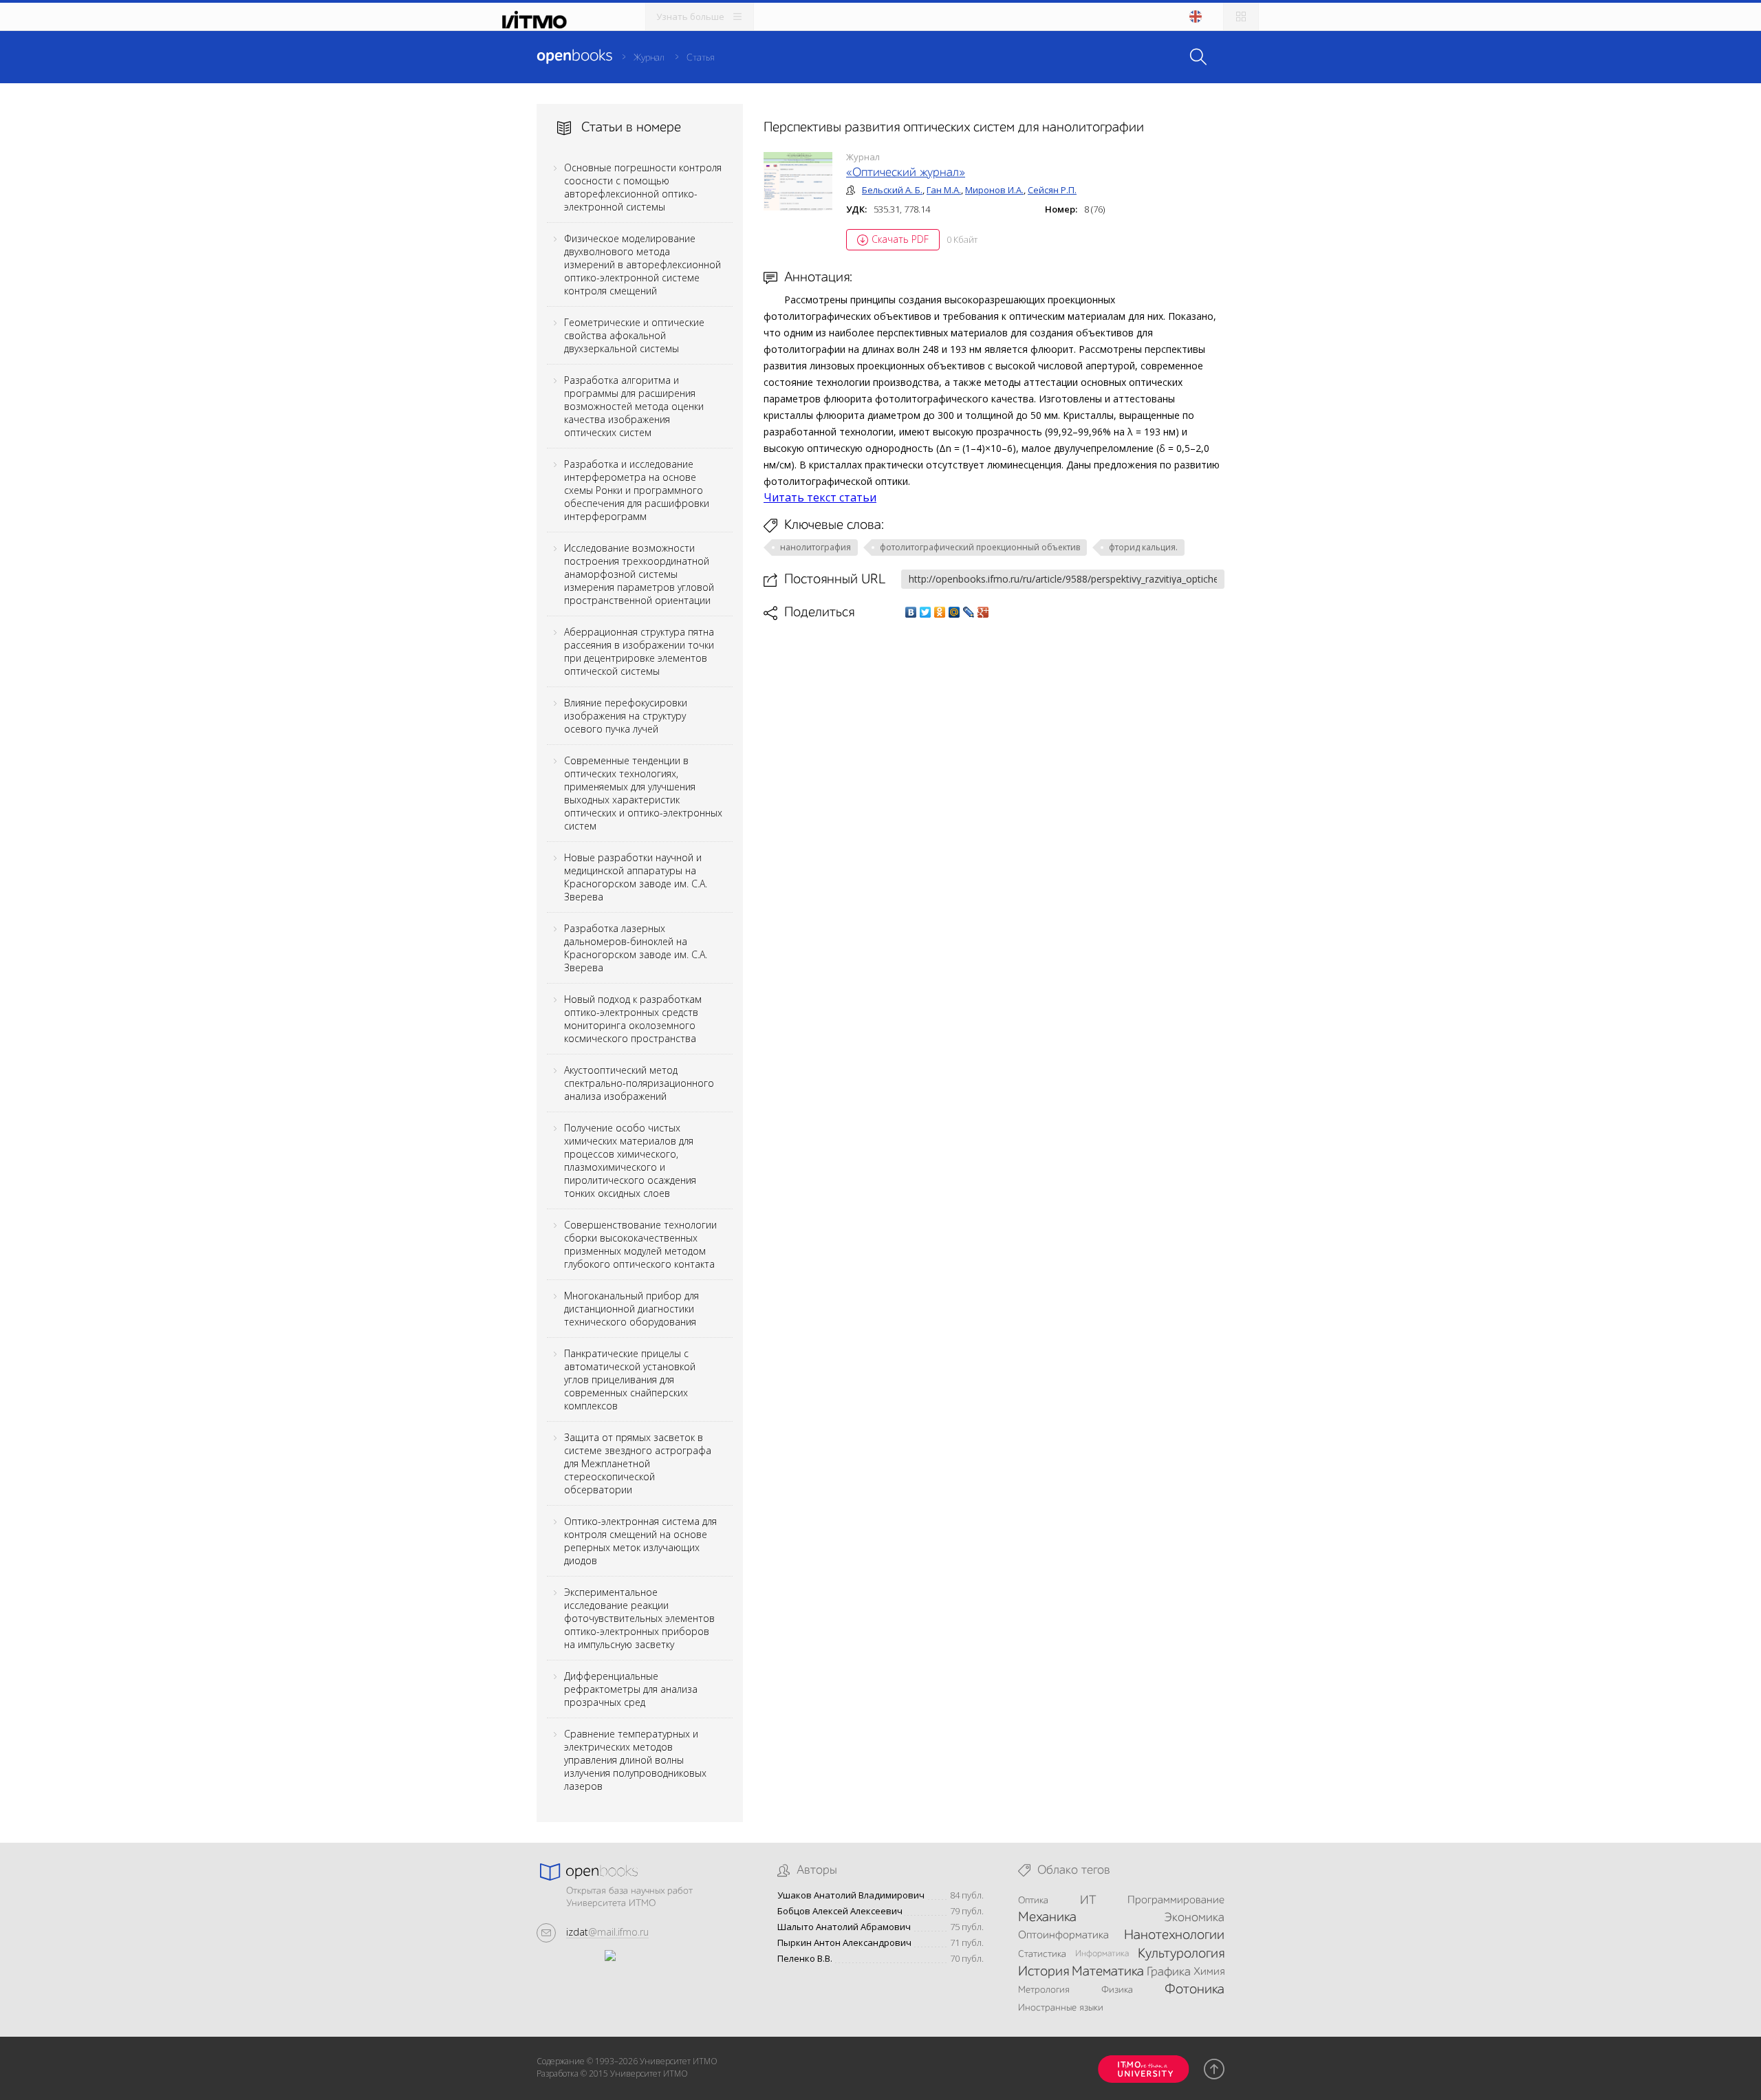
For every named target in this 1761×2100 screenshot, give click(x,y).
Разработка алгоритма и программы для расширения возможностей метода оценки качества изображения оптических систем (634, 406)
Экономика (1194, 1918)
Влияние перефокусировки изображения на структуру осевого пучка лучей (626, 716)
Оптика (1033, 1901)
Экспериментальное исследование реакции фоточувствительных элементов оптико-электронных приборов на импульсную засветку (639, 1618)
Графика (1169, 1972)
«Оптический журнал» (906, 173)
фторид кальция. (1143, 547)
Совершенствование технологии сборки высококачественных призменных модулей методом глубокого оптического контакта (640, 1244)
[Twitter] (926, 612)
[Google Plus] (983, 612)
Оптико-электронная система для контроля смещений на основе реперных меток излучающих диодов (640, 1541)
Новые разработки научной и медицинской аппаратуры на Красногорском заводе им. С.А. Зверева (636, 877)
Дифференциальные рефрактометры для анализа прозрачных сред (631, 1689)
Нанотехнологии (1174, 1936)
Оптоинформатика (1063, 1936)
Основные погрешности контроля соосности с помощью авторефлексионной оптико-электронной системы (643, 187)
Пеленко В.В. (805, 1959)
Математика (1108, 1972)
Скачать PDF (900, 239)
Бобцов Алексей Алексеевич (840, 1911)
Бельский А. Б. (892, 190)
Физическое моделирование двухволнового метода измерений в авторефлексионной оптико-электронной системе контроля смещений (642, 264)
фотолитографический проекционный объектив (980, 547)
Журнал (649, 58)
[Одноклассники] (940, 612)
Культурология (1181, 1954)
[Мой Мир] (954, 612)
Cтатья (700, 58)
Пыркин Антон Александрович (844, 1943)
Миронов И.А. (994, 190)
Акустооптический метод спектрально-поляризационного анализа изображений (639, 1083)
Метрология (1044, 1990)
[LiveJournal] (969, 612)
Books (574, 56)
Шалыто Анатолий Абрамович (844, 1927)
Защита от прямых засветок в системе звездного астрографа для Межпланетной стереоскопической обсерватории (638, 1463)
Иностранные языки (1061, 2008)
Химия (1209, 1972)
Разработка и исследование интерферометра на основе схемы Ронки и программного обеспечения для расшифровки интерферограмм (637, 490)
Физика (1117, 1990)
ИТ (1088, 1901)
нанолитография (815, 547)
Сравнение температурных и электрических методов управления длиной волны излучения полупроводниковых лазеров (635, 1760)
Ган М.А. (944, 190)
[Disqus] (994, 814)
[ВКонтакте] (911, 612)
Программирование (1176, 1901)
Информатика (1102, 1954)
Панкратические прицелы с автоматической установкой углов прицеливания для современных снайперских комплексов (630, 1379)
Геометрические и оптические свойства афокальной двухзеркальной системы (634, 335)
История (1044, 1972)
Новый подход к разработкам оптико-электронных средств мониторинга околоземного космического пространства (633, 1019)
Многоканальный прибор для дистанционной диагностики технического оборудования (631, 1309)
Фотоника (1195, 1990)
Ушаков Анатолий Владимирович (851, 1895)
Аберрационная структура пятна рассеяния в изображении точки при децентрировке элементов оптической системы (639, 651)
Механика (1047, 1918)
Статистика (1042, 1954)
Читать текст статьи (820, 497)
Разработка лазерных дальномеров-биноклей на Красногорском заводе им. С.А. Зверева (636, 948)
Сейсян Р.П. (1052, 190)
